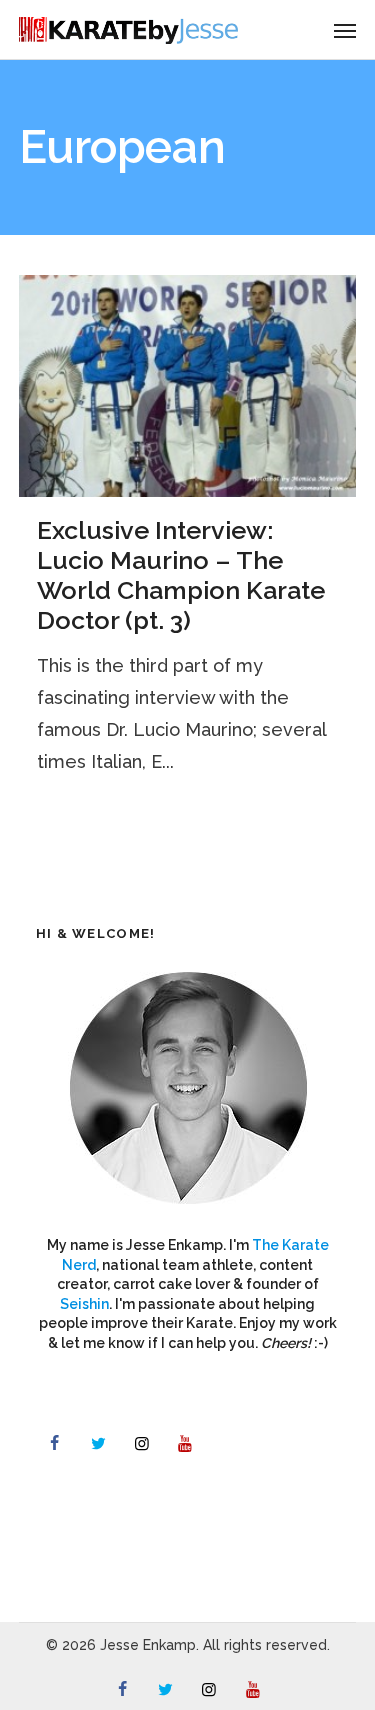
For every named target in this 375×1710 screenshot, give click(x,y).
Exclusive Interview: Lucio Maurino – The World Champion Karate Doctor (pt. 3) (181, 575)
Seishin (84, 1304)
